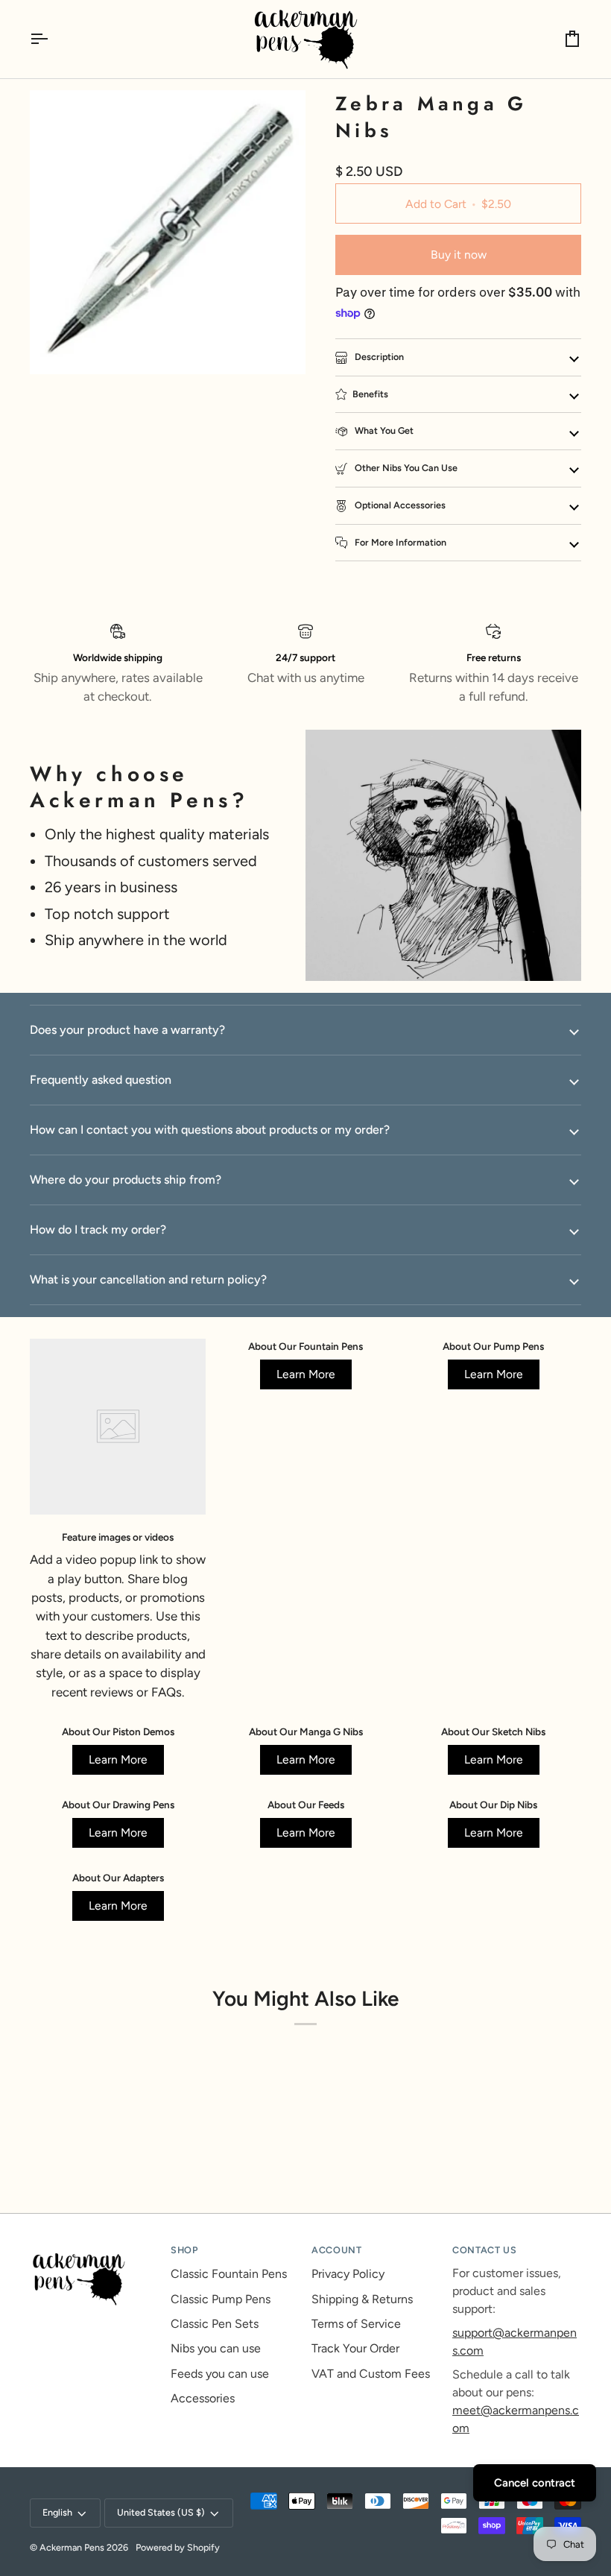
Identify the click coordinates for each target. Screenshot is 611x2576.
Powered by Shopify (178, 2547)
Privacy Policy (348, 2274)
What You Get (383, 430)
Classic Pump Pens (221, 2299)
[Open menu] (52, 39)
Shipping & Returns (362, 2299)
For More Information (399, 542)
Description (378, 357)
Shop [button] (184, 2250)
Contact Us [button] (484, 2250)
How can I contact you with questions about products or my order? (210, 1130)
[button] (94, 2247)
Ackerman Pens (72, 2547)
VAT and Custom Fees (371, 2374)
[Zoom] (58, 346)
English (57, 2512)
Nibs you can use (216, 2348)
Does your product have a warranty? (127, 1030)
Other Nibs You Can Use (405, 468)
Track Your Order (355, 2348)
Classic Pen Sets (215, 2324)
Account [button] (336, 2250)
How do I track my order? (98, 1229)
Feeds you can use (220, 2374)
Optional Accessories (399, 505)
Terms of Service (356, 2324)
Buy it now (459, 255)
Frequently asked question (101, 1080)
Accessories (203, 2398)
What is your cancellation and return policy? (148, 1279)
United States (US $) (161, 2512)
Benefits (370, 394)
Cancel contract (535, 2483)
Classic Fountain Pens (229, 2274)
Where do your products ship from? (126, 1180)
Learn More (306, 1374)
